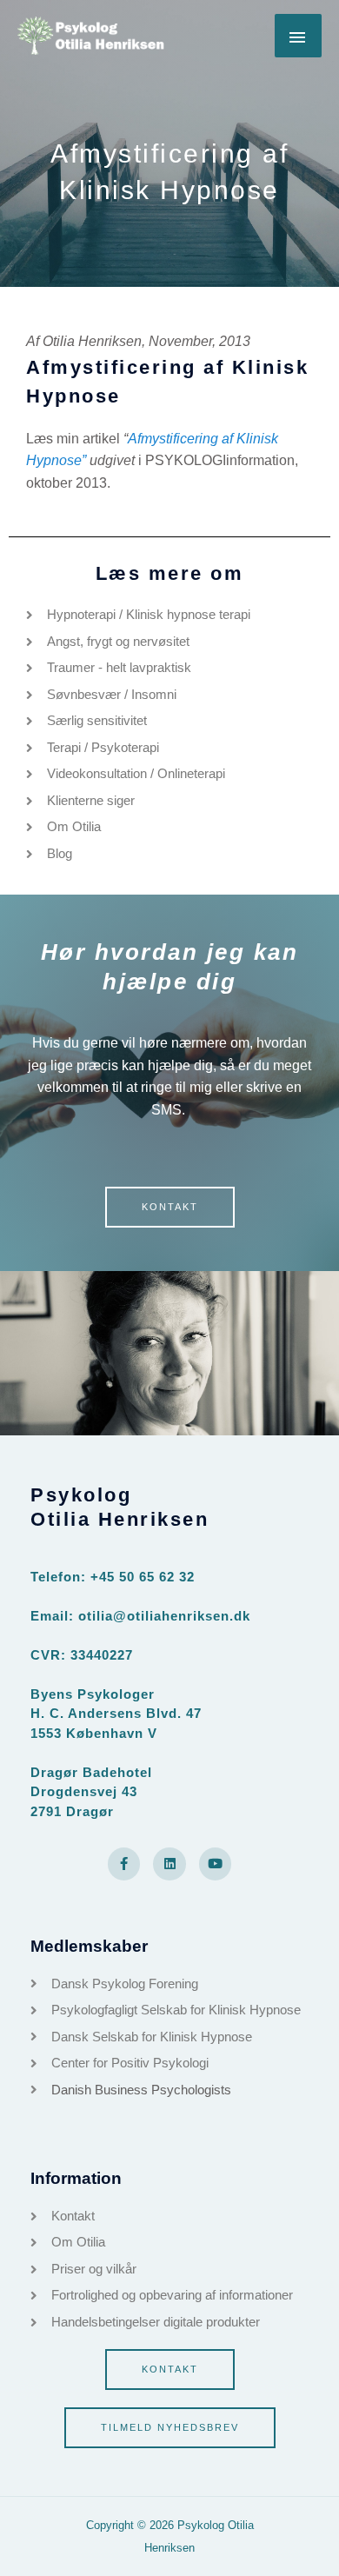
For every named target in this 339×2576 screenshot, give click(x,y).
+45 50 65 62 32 (143, 1577)
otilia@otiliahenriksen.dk (164, 1616)
